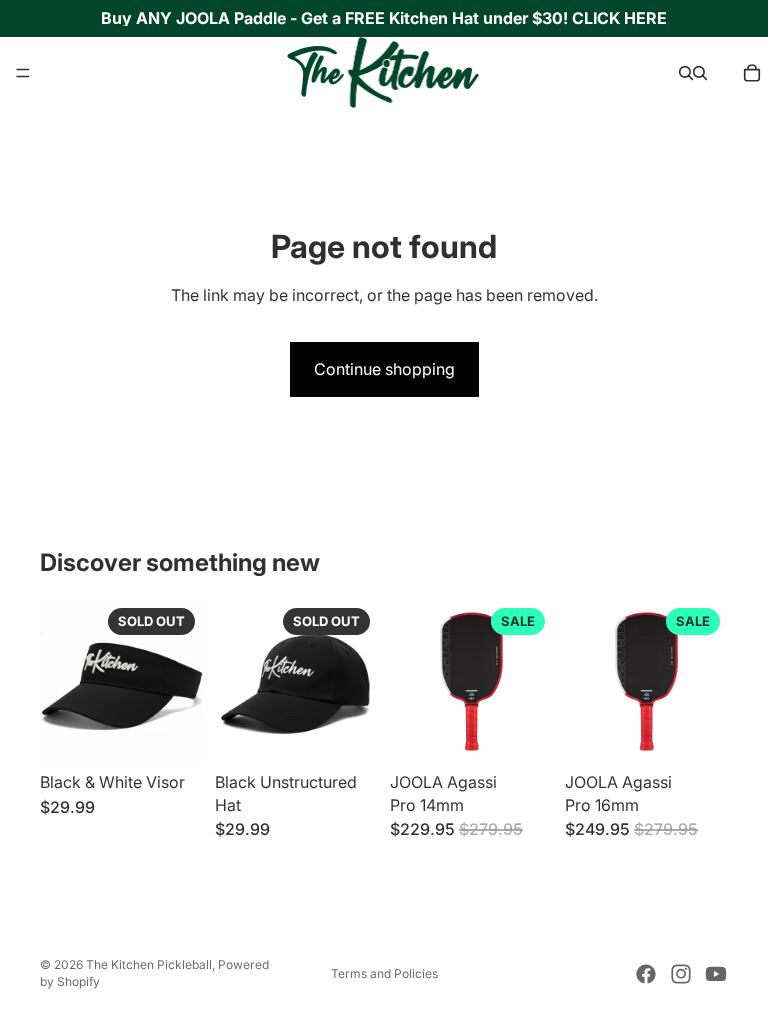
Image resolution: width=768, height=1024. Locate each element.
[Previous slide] (62, 682)
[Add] (522, 733)
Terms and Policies (384, 973)
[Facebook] (646, 974)
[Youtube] (716, 974)
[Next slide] (181, 682)
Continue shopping (384, 369)
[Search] (686, 73)
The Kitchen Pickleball (149, 964)
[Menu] (23, 73)
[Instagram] (681, 974)
